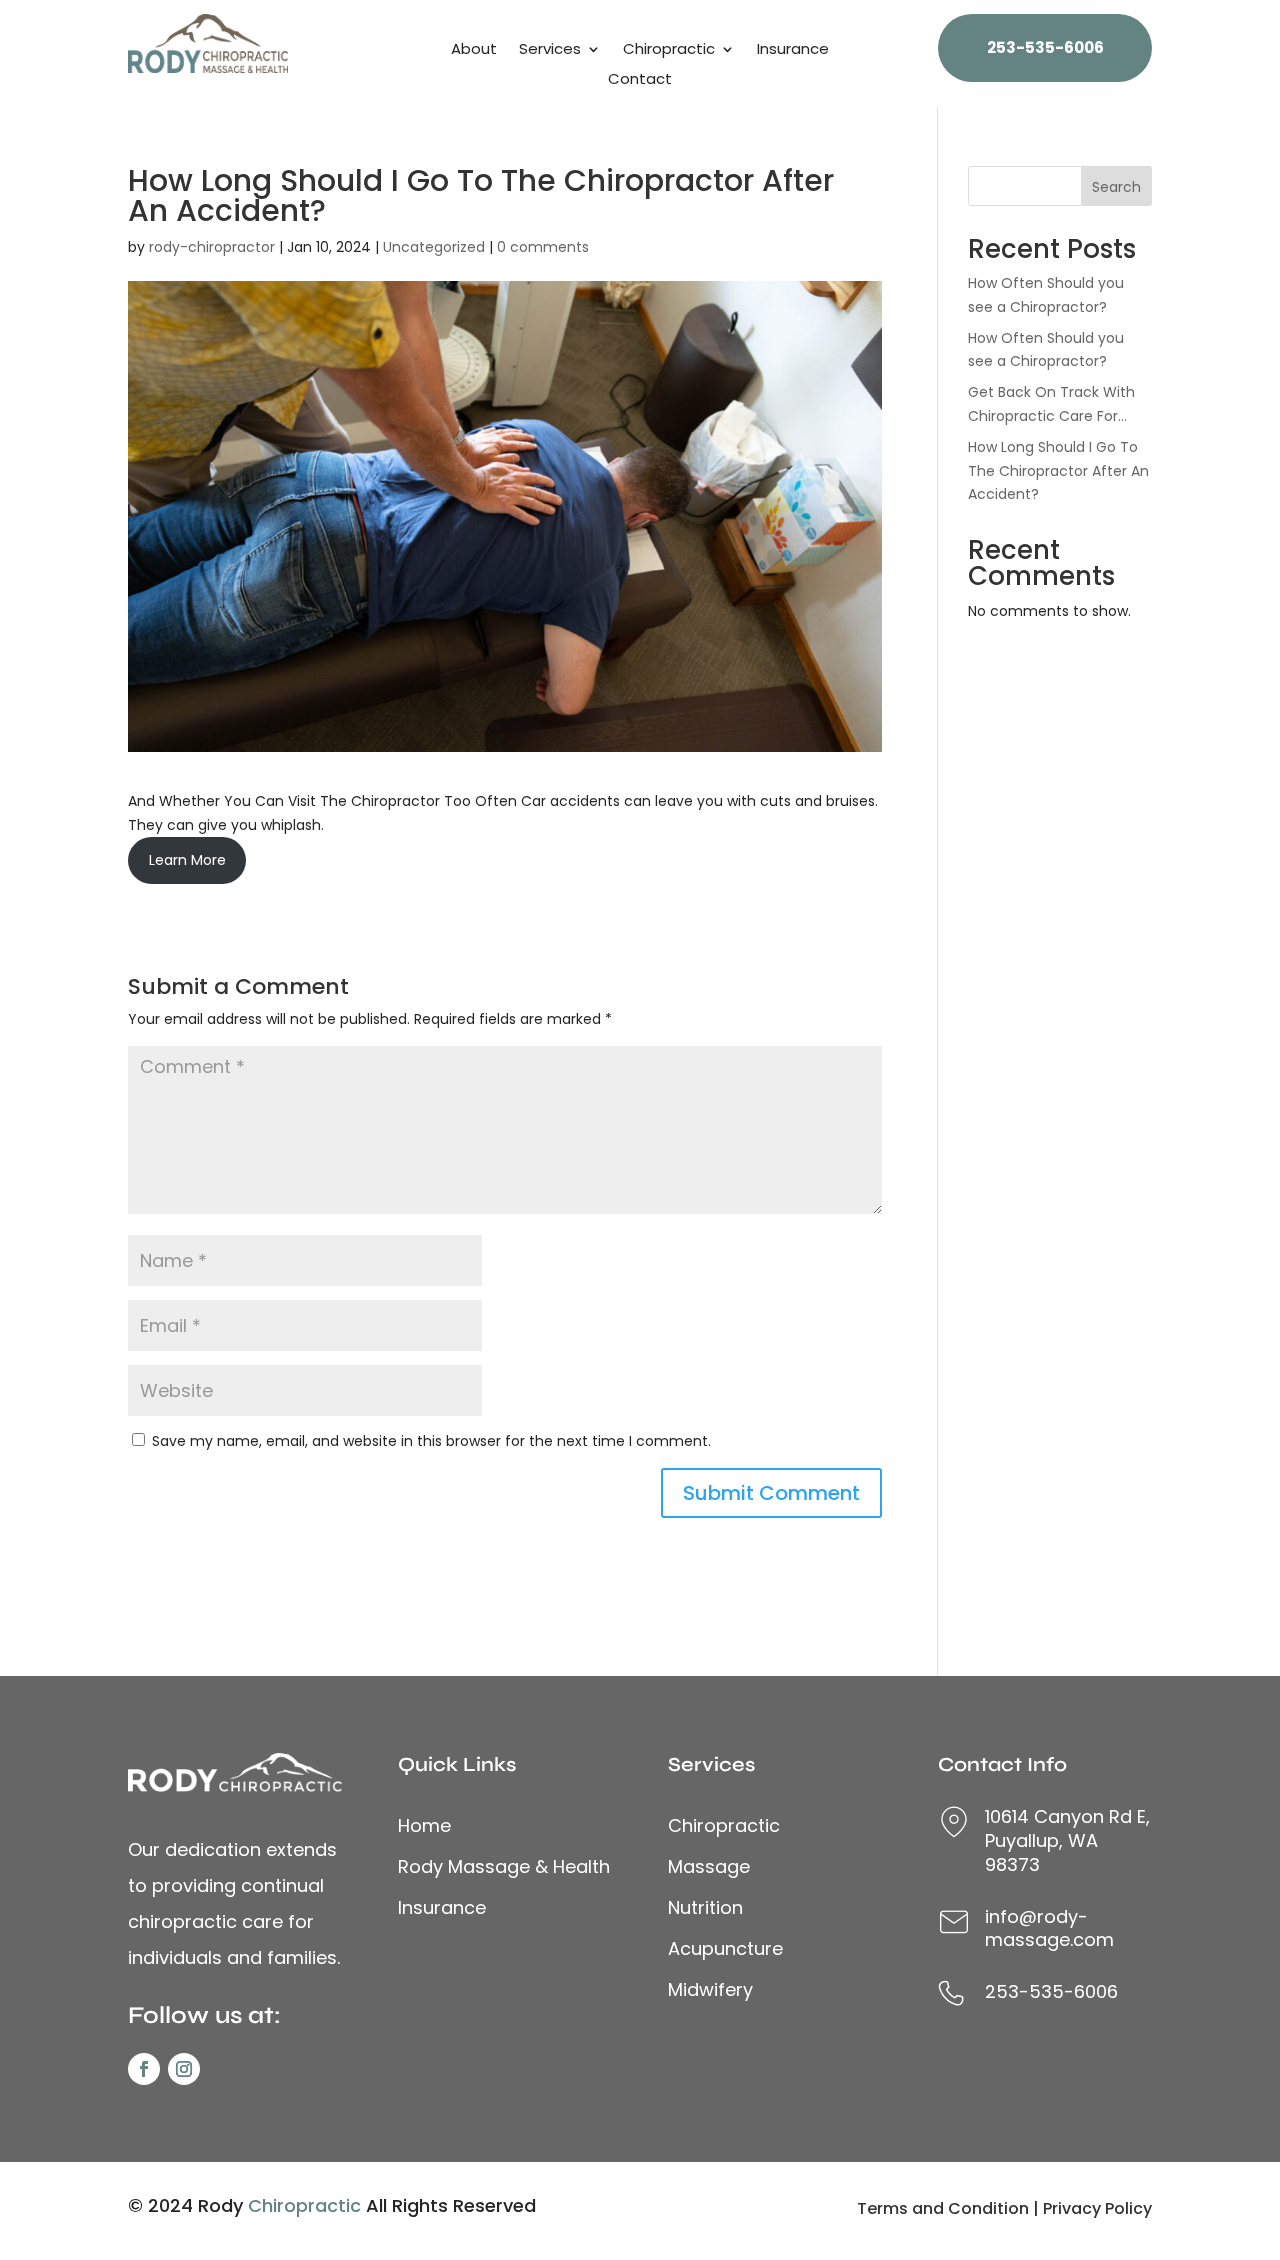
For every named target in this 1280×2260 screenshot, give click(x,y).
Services (550, 50)
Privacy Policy (1097, 2208)
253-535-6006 (1045, 47)
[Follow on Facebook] (144, 2069)
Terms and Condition (943, 2208)
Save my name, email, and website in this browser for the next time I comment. (431, 1441)
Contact (640, 80)
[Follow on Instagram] (184, 2069)
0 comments (543, 247)
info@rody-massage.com (1049, 1928)
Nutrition (705, 1907)
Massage (709, 1866)
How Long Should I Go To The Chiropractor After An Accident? (1058, 471)
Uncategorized (434, 247)
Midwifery (710, 1989)
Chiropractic (669, 50)
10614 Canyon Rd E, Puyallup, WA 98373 (1067, 1840)
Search (1116, 187)
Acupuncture (725, 1948)
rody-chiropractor (212, 247)
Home (424, 1825)
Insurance (793, 50)
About (474, 50)
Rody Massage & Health (504, 1866)
